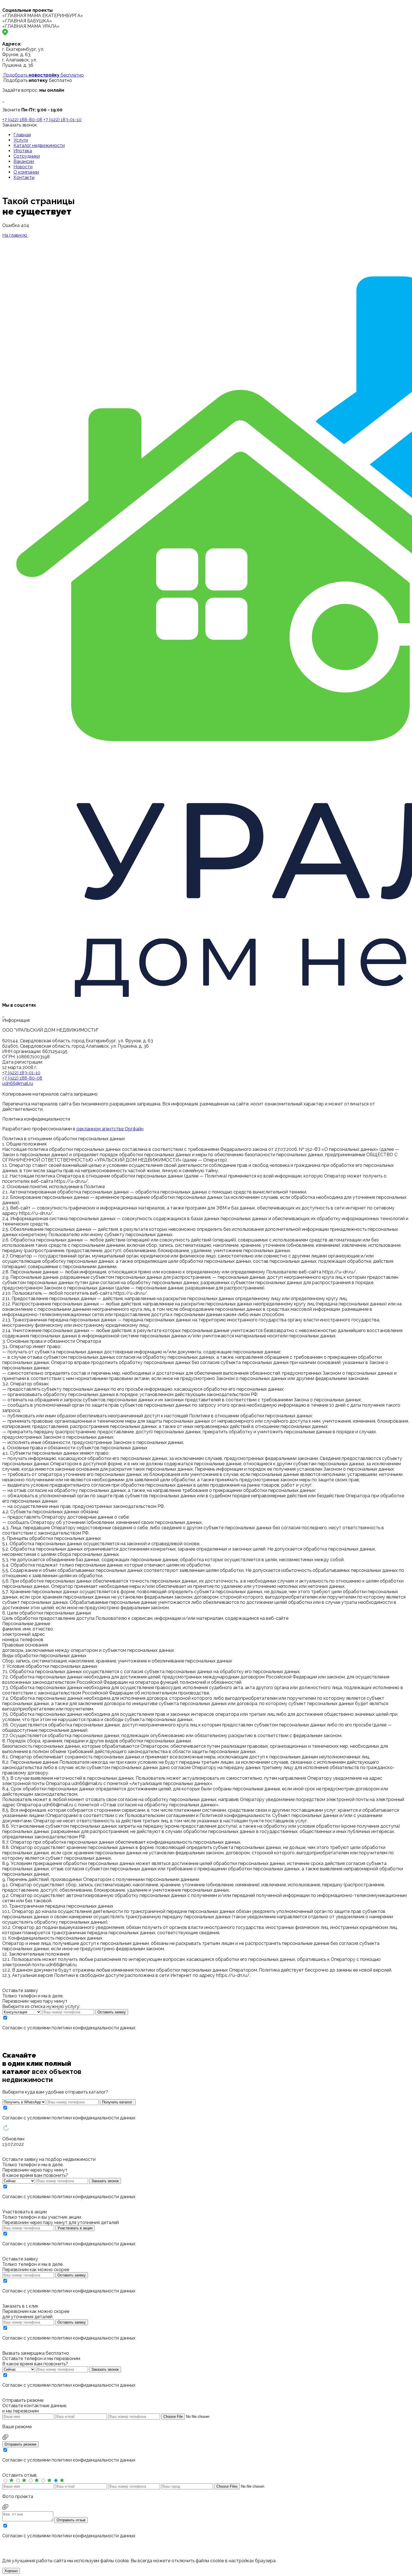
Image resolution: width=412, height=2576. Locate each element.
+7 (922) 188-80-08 (22, 120)
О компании (26, 172)
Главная (22, 135)
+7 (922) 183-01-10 (63, 120)
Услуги (21, 140)
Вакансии (24, 161)
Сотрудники (27, 156)
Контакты (24, 177)
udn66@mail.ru (18, 1083)
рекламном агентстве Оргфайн (110, 1129)
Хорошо (11, 2571)
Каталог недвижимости (39, 145)
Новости (23, 167)
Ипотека (23, 151)
